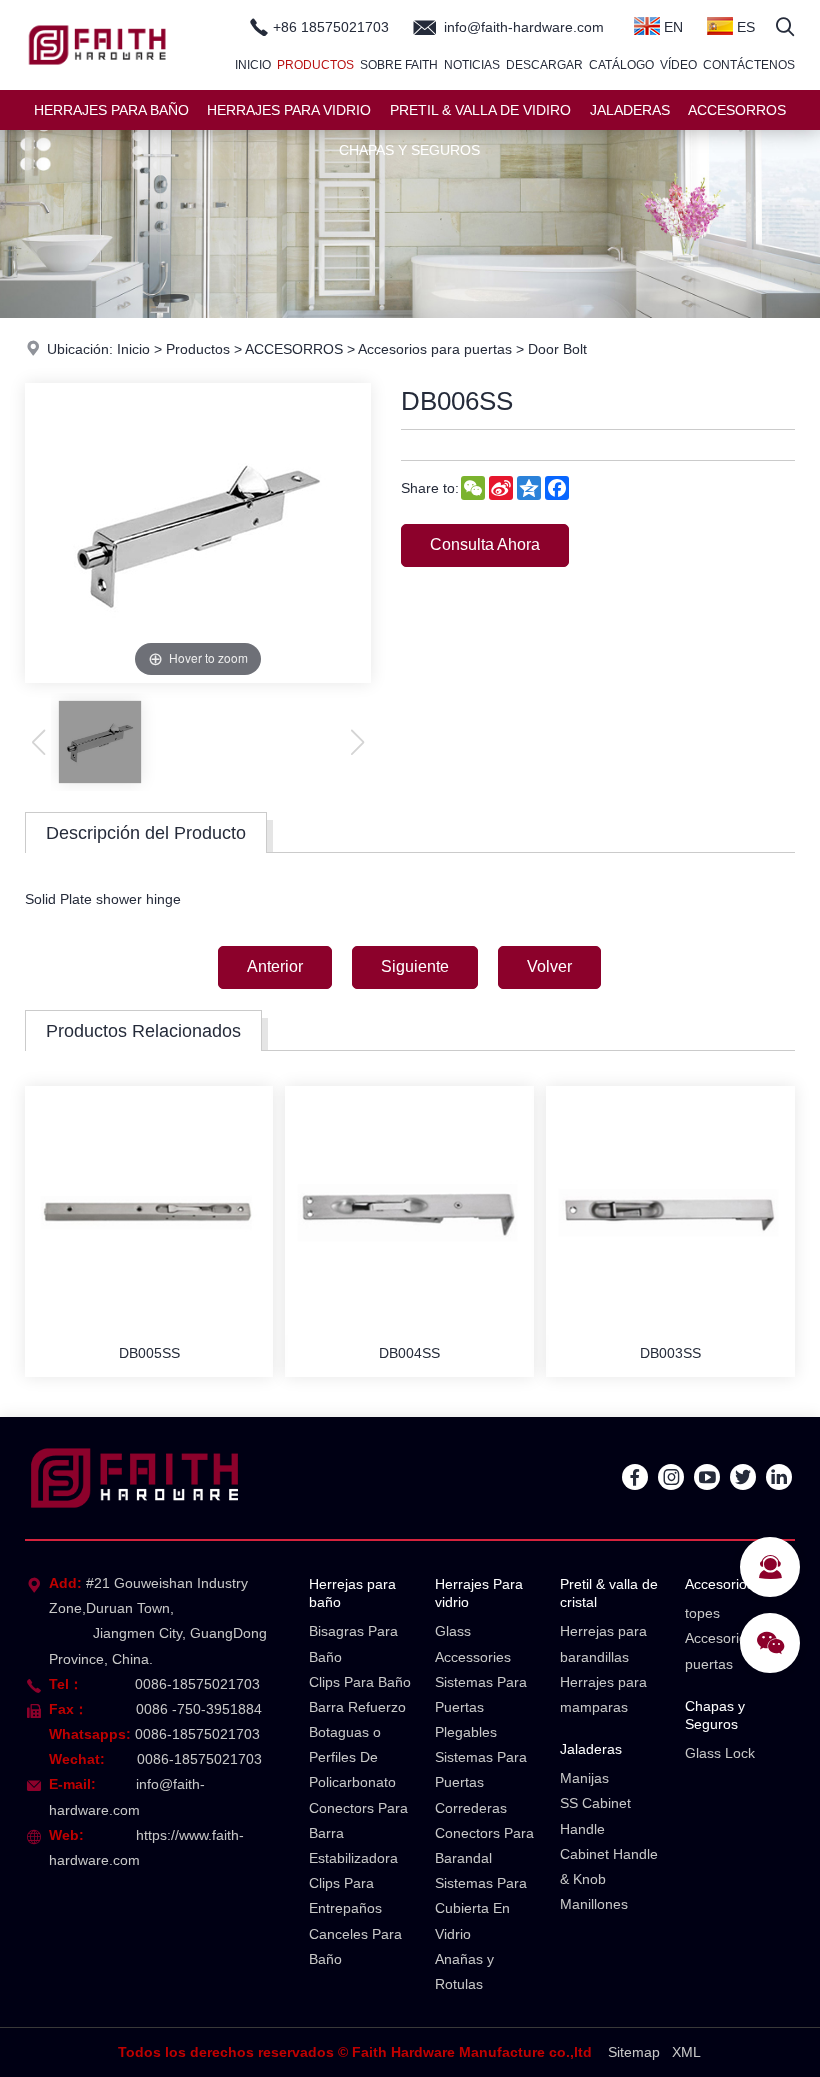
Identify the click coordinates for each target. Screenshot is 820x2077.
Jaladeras (591, 1749)
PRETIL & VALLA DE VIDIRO (480, 110)
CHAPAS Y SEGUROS (409, 150)
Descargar (544, 65)
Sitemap (634, 2052)
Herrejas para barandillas (603, 1643)
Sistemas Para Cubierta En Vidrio (481, 1908)
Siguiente (415, 966)
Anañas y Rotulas (464, 1971)
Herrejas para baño (352, 1593)
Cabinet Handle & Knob (609, 1866)
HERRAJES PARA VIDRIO (289, 110)
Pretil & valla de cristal (609, 1593)
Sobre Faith (399, 65)
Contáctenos (749, 65)
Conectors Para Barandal (484, 1845)
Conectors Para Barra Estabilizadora (358, 1833)
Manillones (594, 1904)
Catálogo (621, 65)
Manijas (584, 1778)
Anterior (275, 966)
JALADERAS (630, 110)
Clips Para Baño (360, 1682)
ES (744, 27)
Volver (549, 966)
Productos (315, 65)
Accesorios (719, 1584)
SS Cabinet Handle (595, 1815)
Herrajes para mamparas (603, 1694)
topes (702, 1613)
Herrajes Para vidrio (479, 1593)
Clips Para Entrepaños (345, 1895)
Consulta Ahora (485, 544)
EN (671, 27)
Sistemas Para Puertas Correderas (481, 1782)
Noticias (472, 65)
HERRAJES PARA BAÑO (111, 110)
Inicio (253, 65)
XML (686, 2052)
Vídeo (678, 65)
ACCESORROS (737, 110)
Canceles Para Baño (355, 1946)
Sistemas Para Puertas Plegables (481, 1707)
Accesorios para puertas (435, 349)
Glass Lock (720, 1753)
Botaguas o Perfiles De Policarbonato (352, 1757)
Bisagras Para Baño (353, 1643)
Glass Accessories (473, 1643)
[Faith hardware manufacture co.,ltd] (97, 85)
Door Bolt (557, 349)
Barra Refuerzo (357, 1707)
